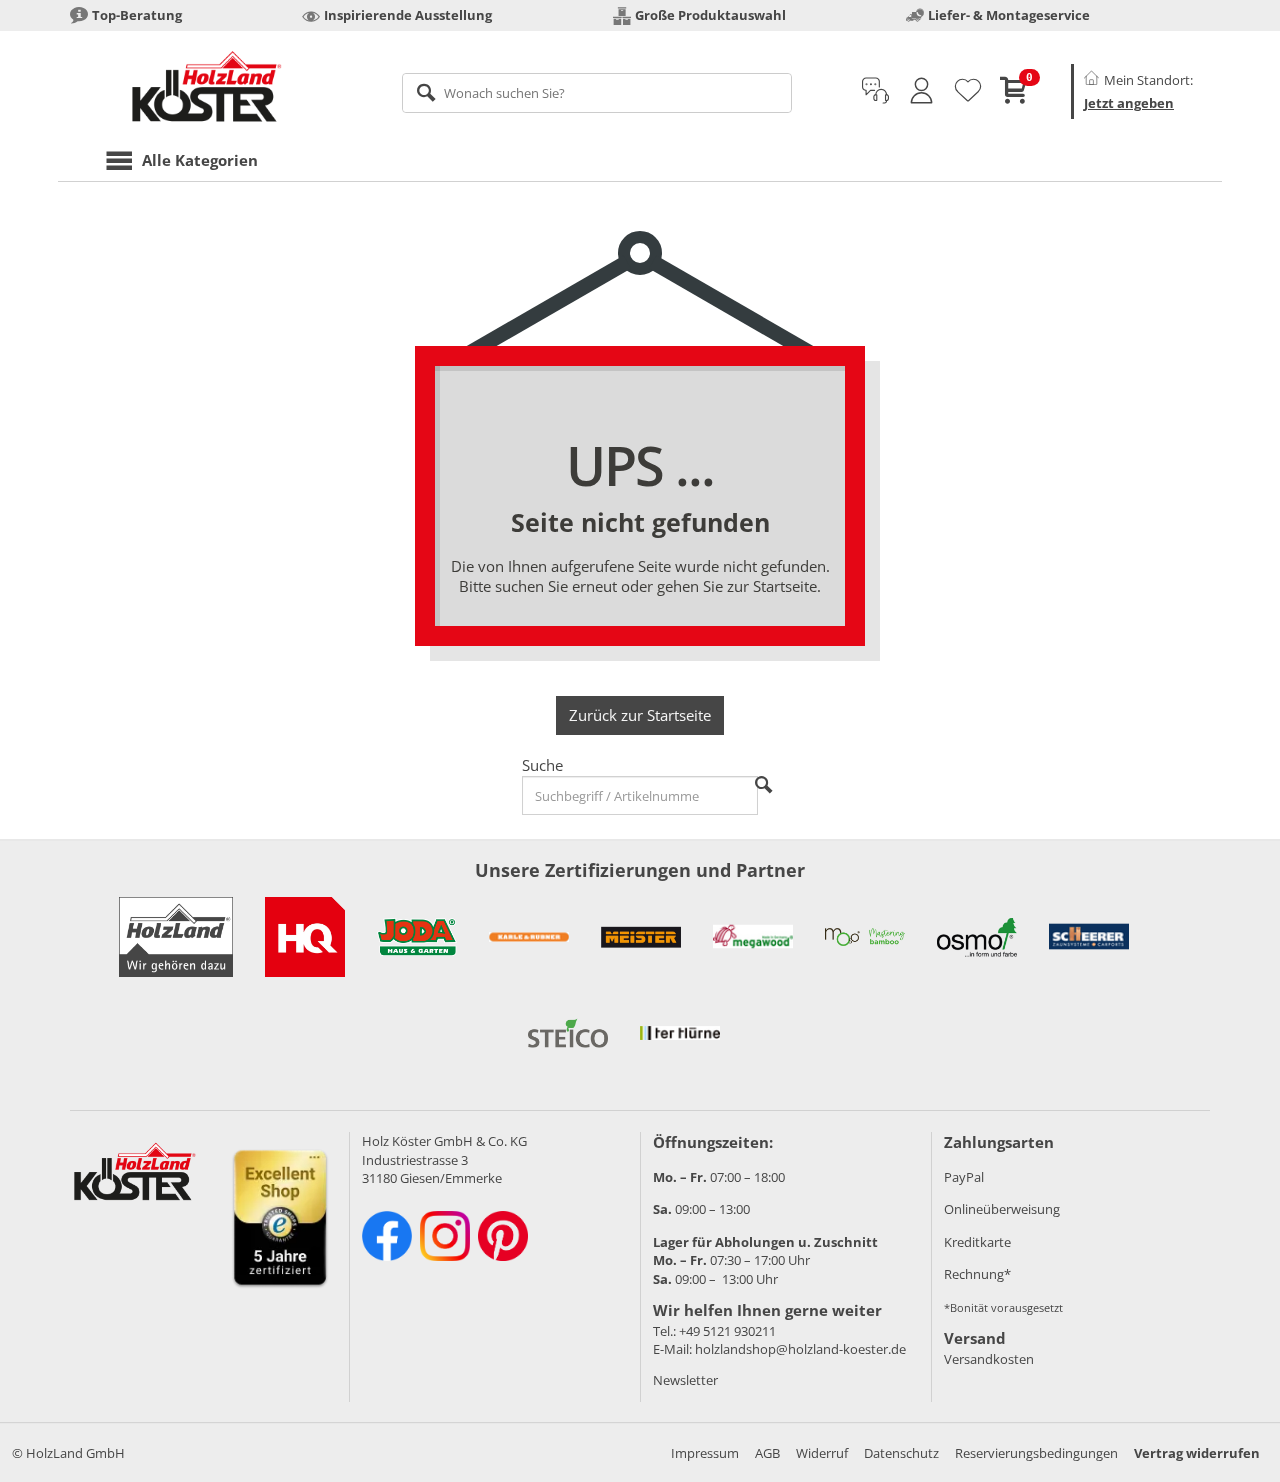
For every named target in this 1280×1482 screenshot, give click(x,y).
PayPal (964, 1177)
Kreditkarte (977, 1242)
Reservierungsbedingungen (1036, 1453)
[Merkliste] (968, 91)
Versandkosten (989, 1359)
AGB (767, 1453)
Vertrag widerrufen (1197, 1453)
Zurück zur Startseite (640, 715)
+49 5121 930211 (727, 1331)
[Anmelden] (921, 91)
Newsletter (685, 1380)
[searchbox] (597, 93)
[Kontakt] (875, 91)
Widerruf (822, 1453)
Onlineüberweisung (1002, 1209)
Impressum (705, 1453)
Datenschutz (901, 1453)
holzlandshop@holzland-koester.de (800, 1349)
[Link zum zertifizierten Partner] (305, 937)
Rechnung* (977, 1274)
